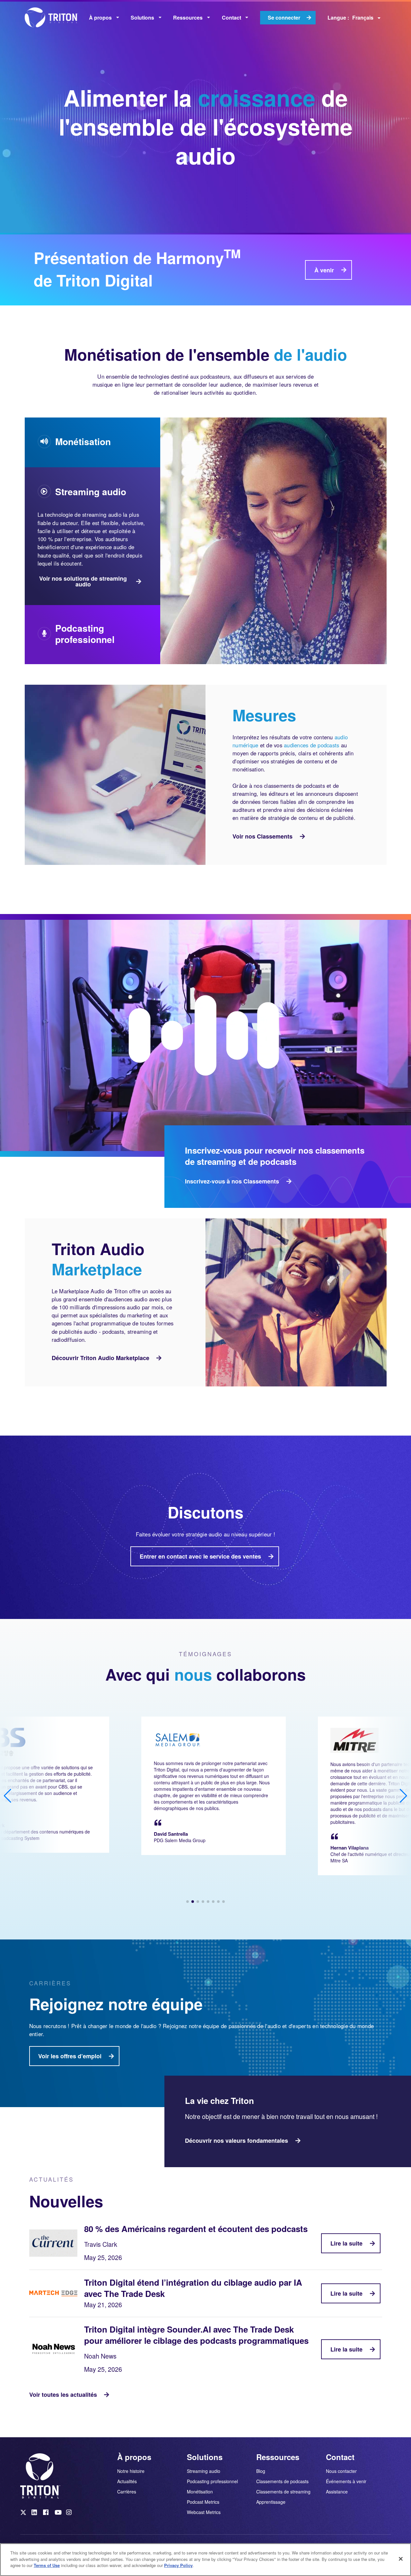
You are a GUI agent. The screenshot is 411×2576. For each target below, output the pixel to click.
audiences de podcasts (311, 745)
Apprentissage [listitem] (271, 2501)
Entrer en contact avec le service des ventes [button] (200, 1556)
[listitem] (24, 2514)
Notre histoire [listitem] (131, 2471)
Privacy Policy (178, 2565)
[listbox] (104, 18)
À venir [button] (324, 270)
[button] (188, 1902)
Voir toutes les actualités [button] (63, 2395)
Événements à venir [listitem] (346, 2481)
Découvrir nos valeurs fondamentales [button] (236, 2141)
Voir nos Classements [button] (262, 836)
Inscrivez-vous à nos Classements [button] (232, 1181)
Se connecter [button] (284, 18)
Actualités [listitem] (127, 2481)
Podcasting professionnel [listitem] (212, 2481)
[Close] (401, 2559)
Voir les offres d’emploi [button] (70, 2056)
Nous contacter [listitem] (341, 2471)
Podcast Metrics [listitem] (203, 2502)
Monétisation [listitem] (200, 2492)
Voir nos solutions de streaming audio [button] (83, 581)
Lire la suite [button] (346, 2243)
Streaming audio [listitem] (204, 2471)
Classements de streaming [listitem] (283, 2492)
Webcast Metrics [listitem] (204, 2512)
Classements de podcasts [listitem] (282, 2481)
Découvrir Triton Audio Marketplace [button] (101, 1358)
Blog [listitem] (261, 2471)
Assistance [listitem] (337, 2491)
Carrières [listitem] (127, 2491)
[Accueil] (54, 18)
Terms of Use (47, 2565)
